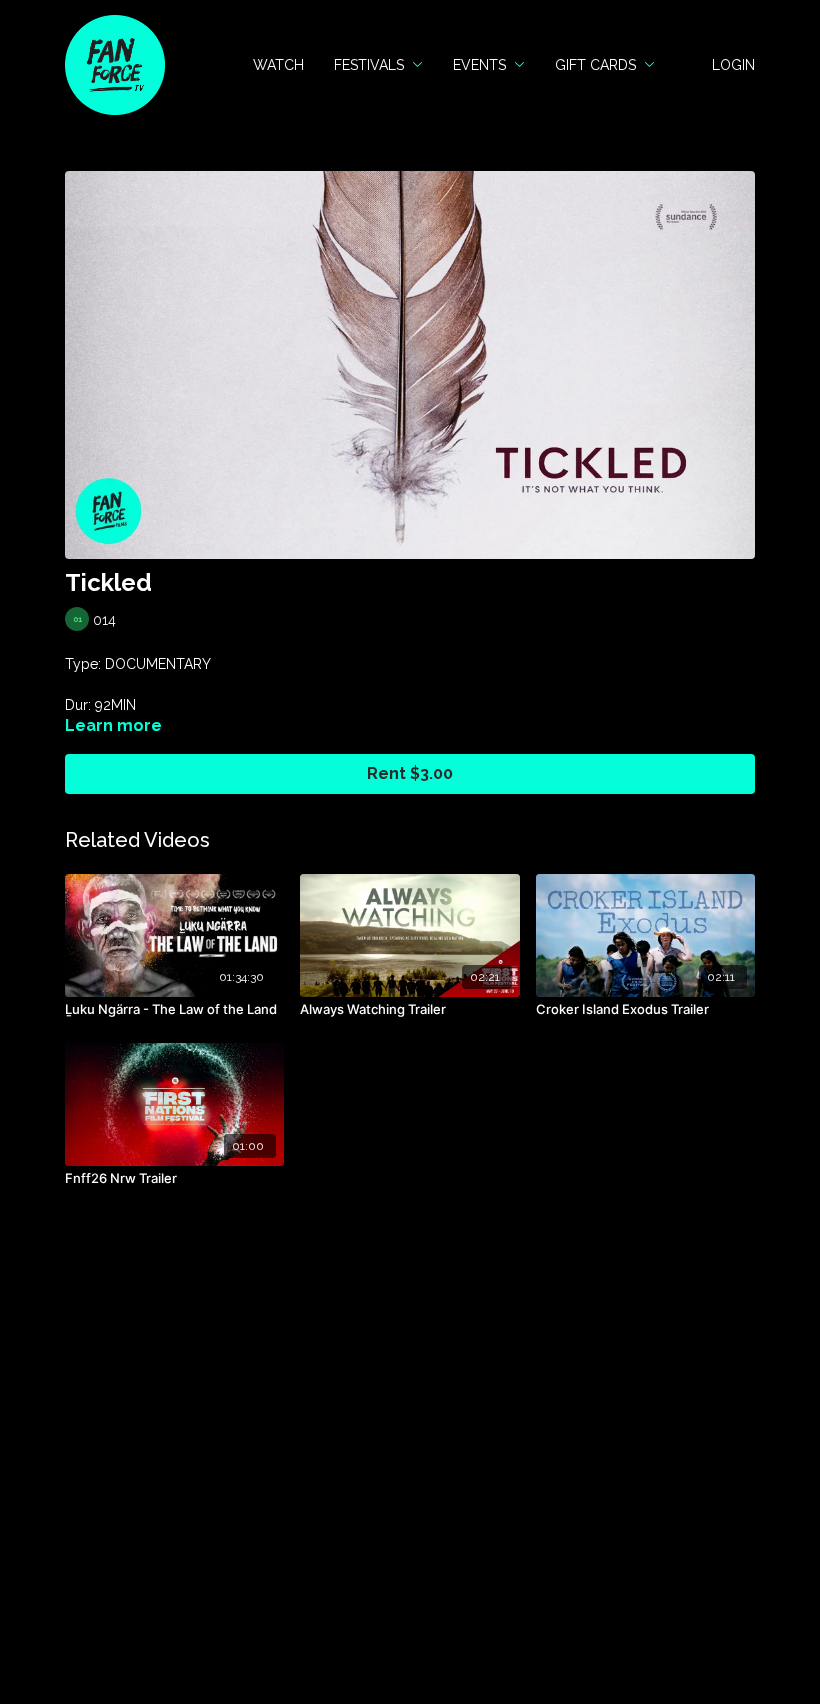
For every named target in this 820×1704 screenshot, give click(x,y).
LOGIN (733, 65)
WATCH (278, 65)
